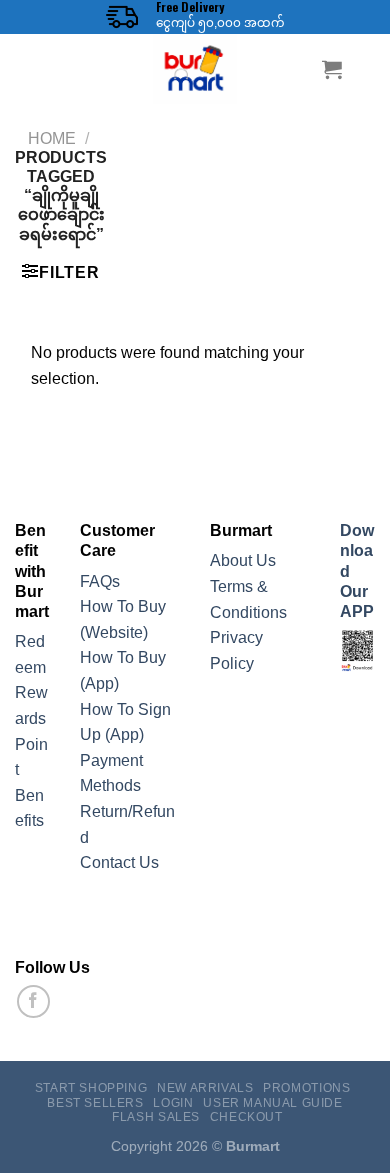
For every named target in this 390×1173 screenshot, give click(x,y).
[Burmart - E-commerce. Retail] (195, 69)
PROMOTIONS (306, 1088)
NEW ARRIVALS (205, 1088)
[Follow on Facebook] (33, 1001)
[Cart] (332, 69)
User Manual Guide (272, 1103)
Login (173, 1103)
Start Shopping (91, 1088)
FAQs (100, 581)
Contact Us (119, 862)
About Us (243, 560)
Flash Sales (156, 1117)
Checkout (246, 1117)
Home (52, 138)
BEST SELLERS (95, 1103)
